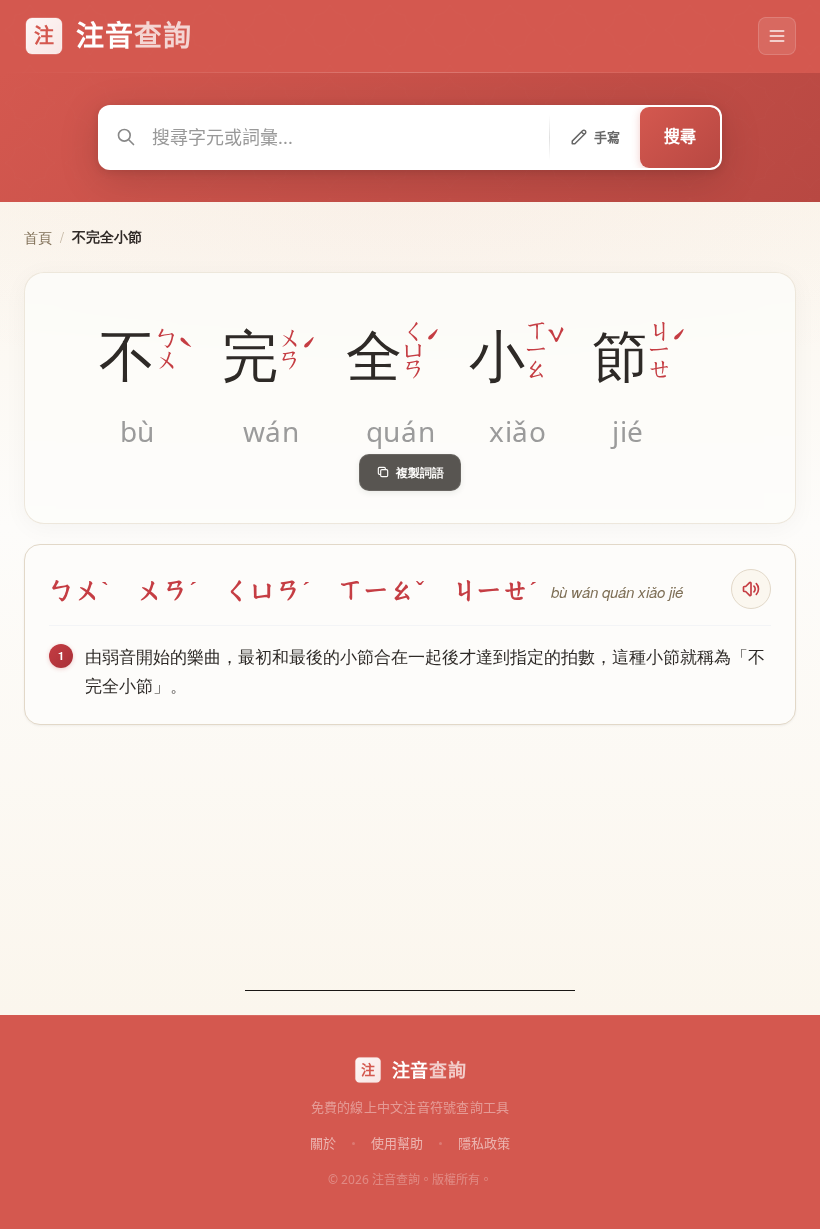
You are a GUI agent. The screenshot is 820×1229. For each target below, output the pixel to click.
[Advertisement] (410, 866)
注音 (429, 1070)
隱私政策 (484, 1142)
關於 (323, 1142)
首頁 (38, 237)
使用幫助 (397, 1142)
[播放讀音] (751, 589)
